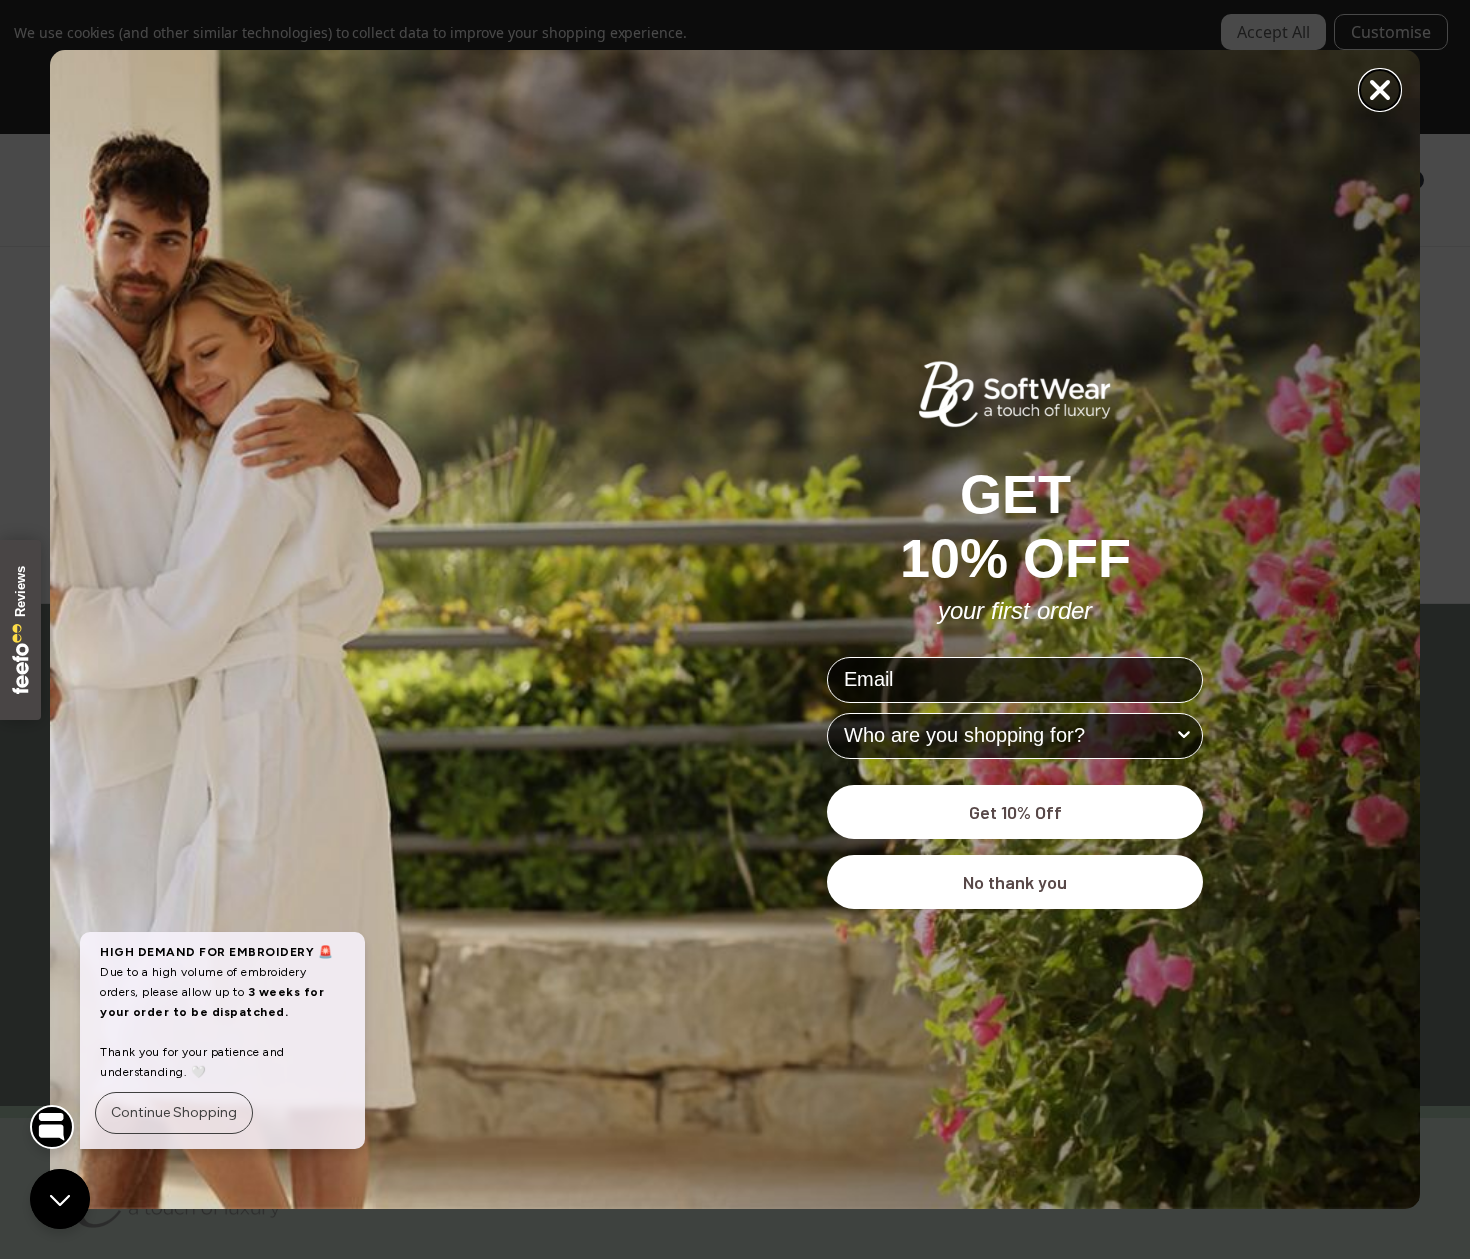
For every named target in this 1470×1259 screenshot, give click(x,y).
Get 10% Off (1015, 812)
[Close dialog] (1380, 90)
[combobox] (1009, 736)
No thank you (1015, 882)
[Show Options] (1184, 736)
